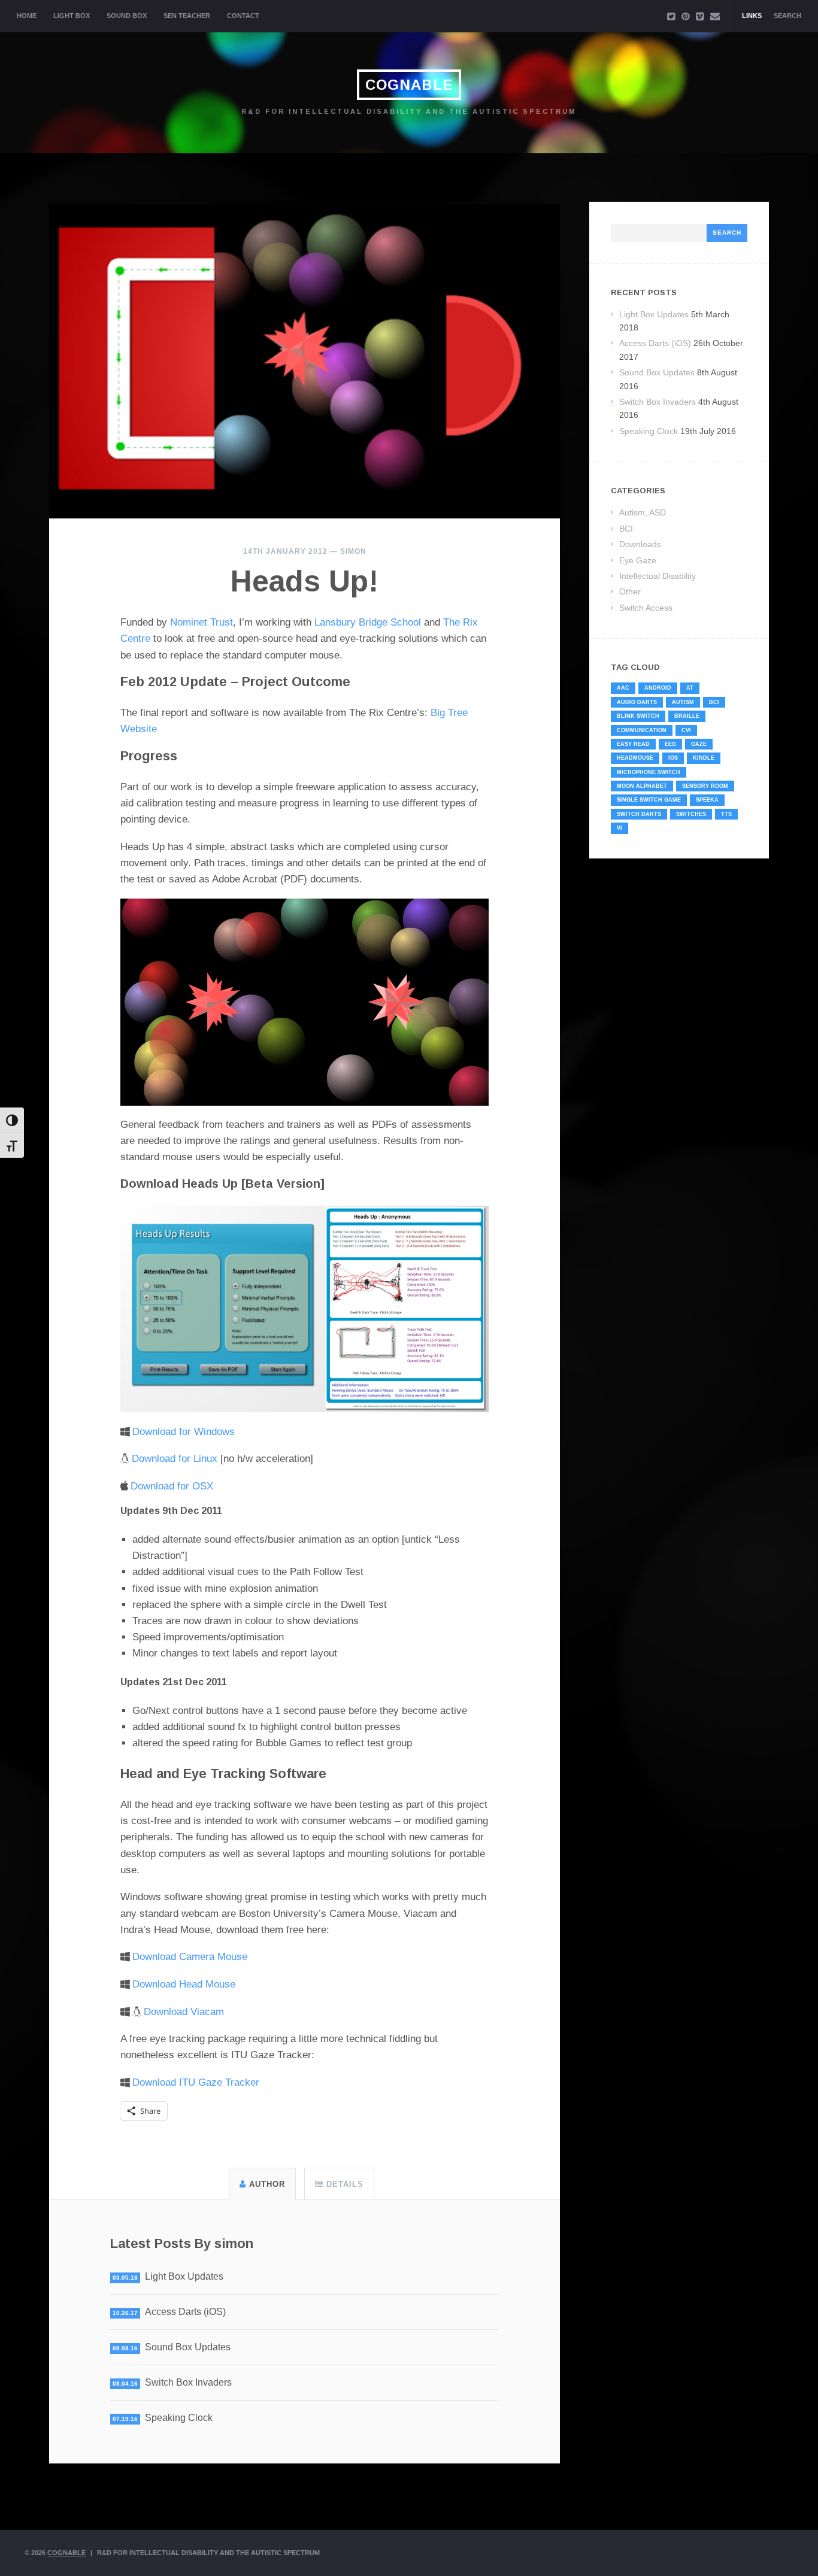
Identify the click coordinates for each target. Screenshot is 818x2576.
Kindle (704, 758)
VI (619, 828)
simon (353, 551)
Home (27, 16)
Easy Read (633, 744)
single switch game (649, 800)
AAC (623, 688)
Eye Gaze (638, 560)
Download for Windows (184, 1432)
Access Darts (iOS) (185, 2312)
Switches (691, 814)
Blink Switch (638, 716)
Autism (683, 702)
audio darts (637, 702)
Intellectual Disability (658, 576)
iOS (673, 758)
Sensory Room (705, 786)
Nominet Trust (202, 622)
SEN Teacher (187, 16)
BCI (626, 529)
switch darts (639, 814)
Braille (687, 716)
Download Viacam (184, 2012)
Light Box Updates (184, 2276)
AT (690, 688)
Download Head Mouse (184, 1984)
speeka (707, 800)
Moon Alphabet (642, 786)
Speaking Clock (179, 2418)
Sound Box (127, 16)
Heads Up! (305, 581)
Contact (243, 16)
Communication (642, 730)
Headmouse (635, 758)
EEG (670, 744)
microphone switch (649, 772)
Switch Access (646, 608)
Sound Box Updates (188, 2347)
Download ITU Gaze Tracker (196, 2082)
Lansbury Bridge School (368, 622)
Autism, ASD (643, 512)
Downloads (640, 544)
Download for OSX (172, 1486)
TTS (726, 814)
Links (752, 16)
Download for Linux (175, 1459)
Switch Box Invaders (188, 2382)
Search (787, 16)
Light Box (72, 16)
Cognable (409, 85)
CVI (686, 730)
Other (630, 591)
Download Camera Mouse (190, 1957)
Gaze (699, 744)
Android (658, 688)
